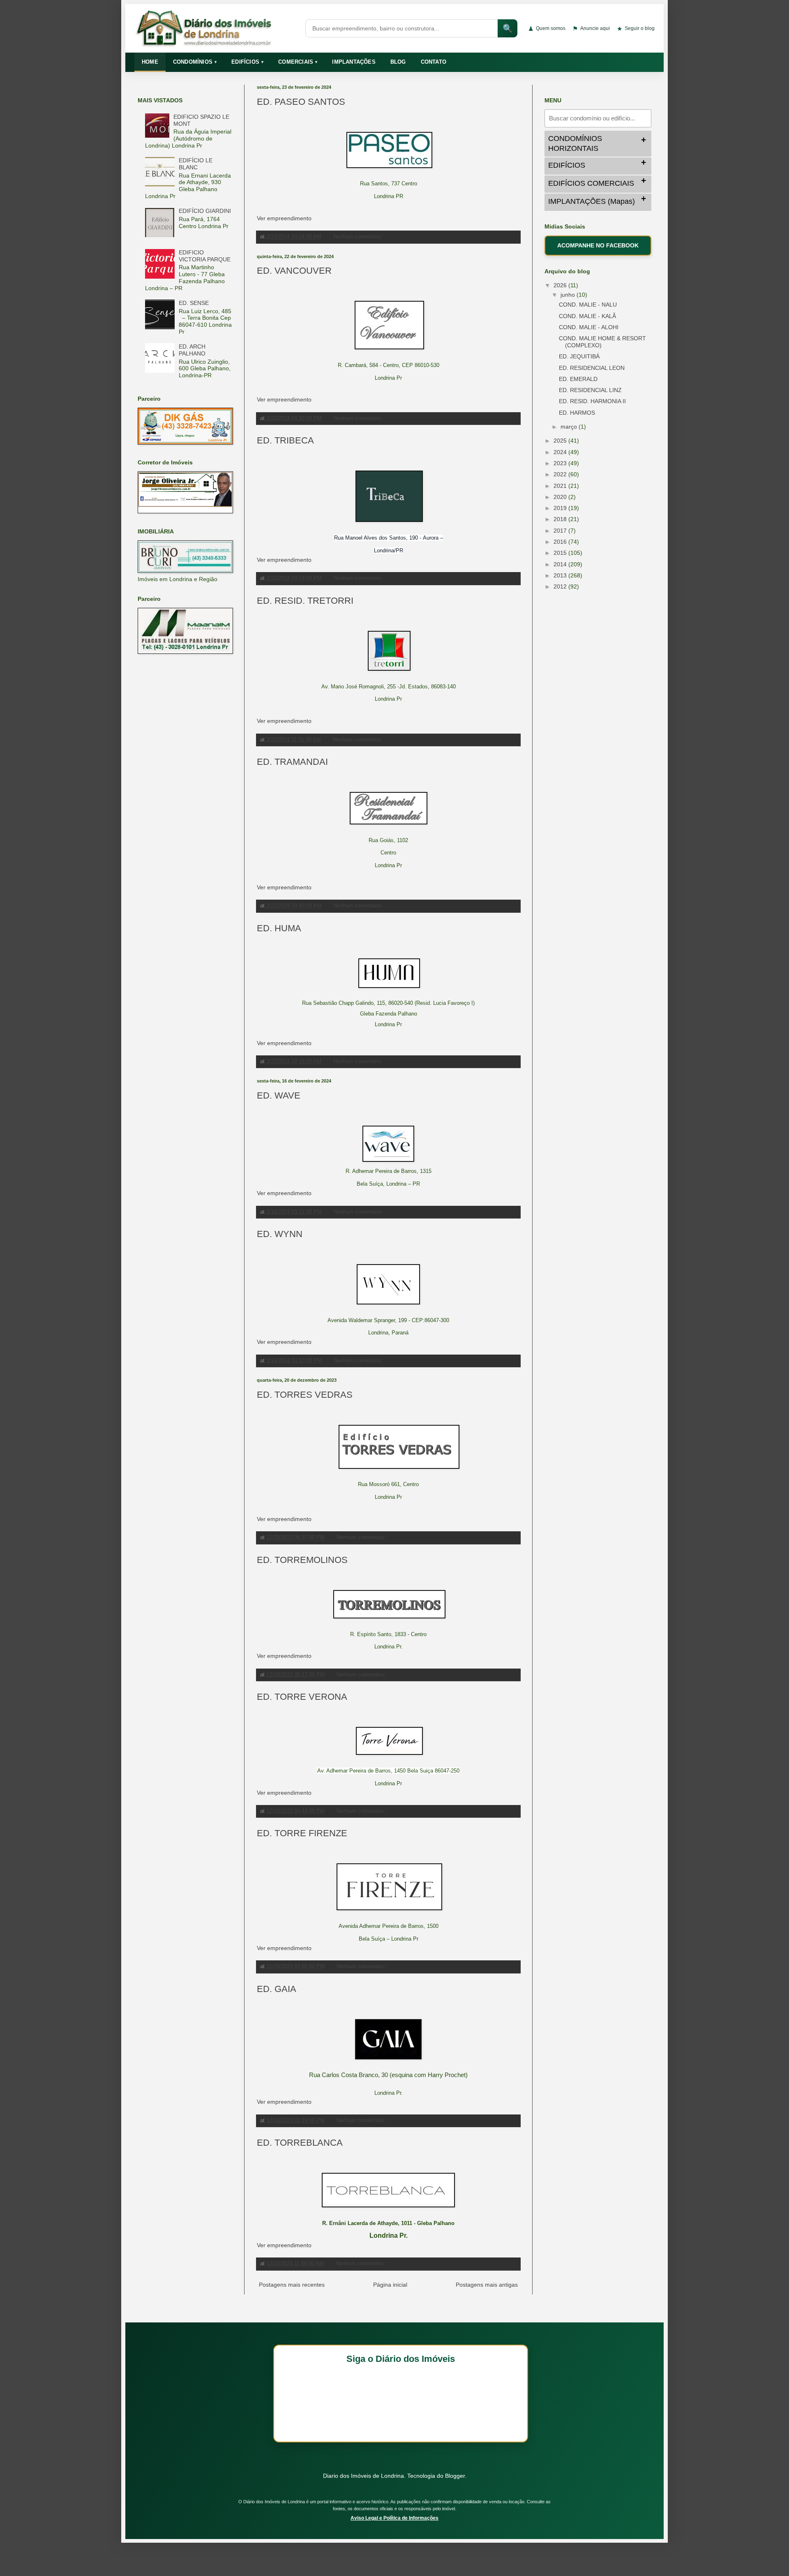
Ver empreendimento (284, 218)
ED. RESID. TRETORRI (305, 601)
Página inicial (390, 2285)
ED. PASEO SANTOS (301, 102)
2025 (561, 441)
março (570, 427)
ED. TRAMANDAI (292, 762)
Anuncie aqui (591, 29)
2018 (561, 519)
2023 (561, 463)
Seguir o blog (636, 29)
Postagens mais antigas (487, 2285)
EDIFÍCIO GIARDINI (205, 211)
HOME (150, 62)
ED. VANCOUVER (294, 271)
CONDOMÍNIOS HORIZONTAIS (575, 143)
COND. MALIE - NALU (588, 305)
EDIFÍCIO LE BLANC (196, 164)
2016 (561, 542)
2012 (561, 586)
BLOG (398, 62)
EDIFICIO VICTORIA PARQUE (205, 256)
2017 (561, 531)
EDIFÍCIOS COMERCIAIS (591, 183)
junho (569, 295)
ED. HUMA (279, 928)
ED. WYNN (280, 1234)
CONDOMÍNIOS (195, 62)
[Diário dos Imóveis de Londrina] (215, 28)
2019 (561, 508)
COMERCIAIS (298, 62)
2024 (561, 452)
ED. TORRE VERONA (302, 1697)
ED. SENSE (194, 303)
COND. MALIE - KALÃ (587, 316)
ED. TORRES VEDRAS (305, 1395)
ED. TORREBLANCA (300, 2143)
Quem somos (547, 29)
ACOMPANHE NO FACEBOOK (598, 245)
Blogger (455, 2476)
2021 (561, 486)
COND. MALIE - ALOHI (589, 327)
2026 (561, 285)
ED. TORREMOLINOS (302, 1560)
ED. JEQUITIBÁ (579, 356)
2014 (561, 564)
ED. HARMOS (577, 413)
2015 (561, 553)
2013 (561, 575)
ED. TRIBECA (285, 440)
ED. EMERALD (578, 379)
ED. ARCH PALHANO (192, 350)
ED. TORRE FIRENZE (302, 1833)
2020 (561, 497)
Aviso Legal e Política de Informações (394, 2518)
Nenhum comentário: (359, 237)
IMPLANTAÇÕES (354, 62)
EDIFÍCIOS (247, 62)
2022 (561, 474)
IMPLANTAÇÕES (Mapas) (592, 201)
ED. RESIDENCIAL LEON (592, 368)
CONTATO (434, 62)
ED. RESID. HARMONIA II (592, 401)
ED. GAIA (277, 1989)
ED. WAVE (279, 1095)
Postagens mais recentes (292, 2285)
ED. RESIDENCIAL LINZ (590, 390)
